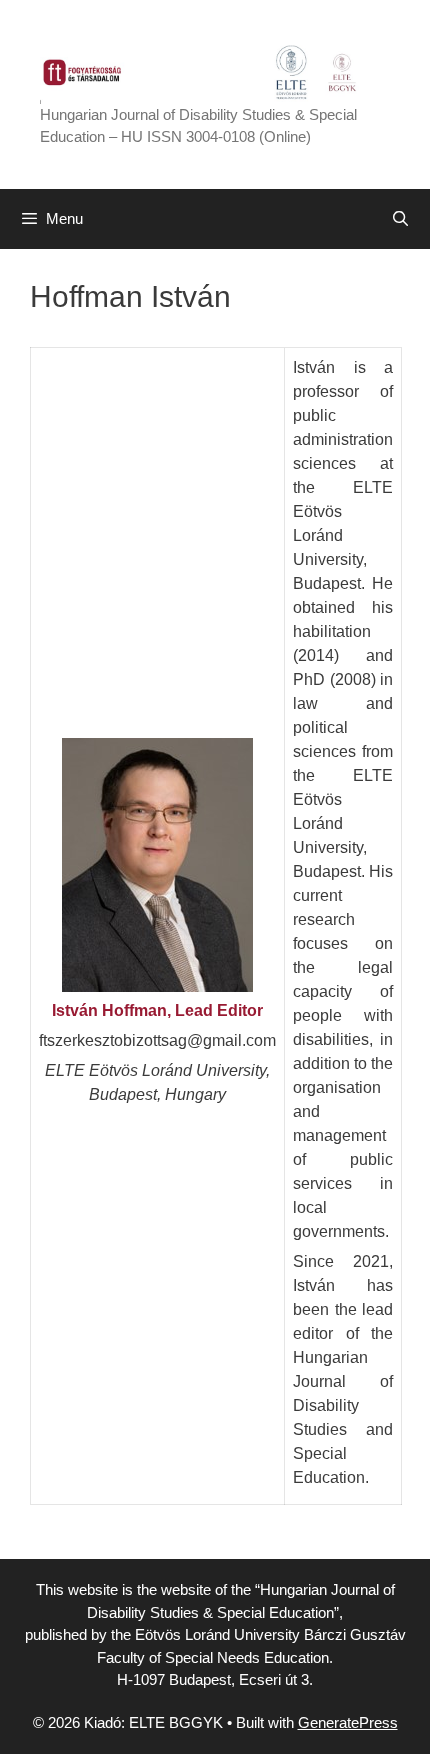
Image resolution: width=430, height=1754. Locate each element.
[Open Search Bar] (400, 219)
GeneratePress (348, 1722)
